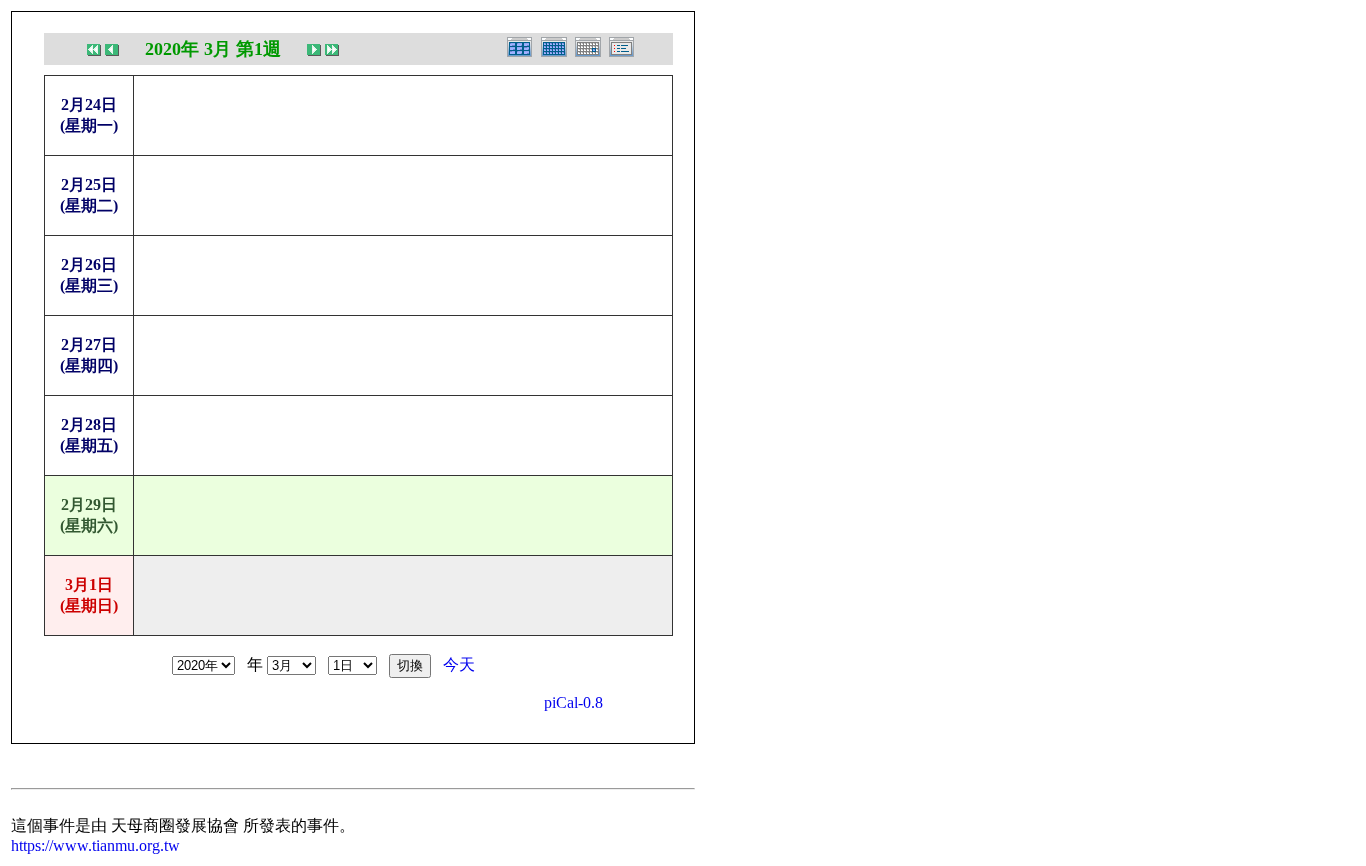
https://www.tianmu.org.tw (95, 845)
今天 (459, 664)
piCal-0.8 (573, 702)
